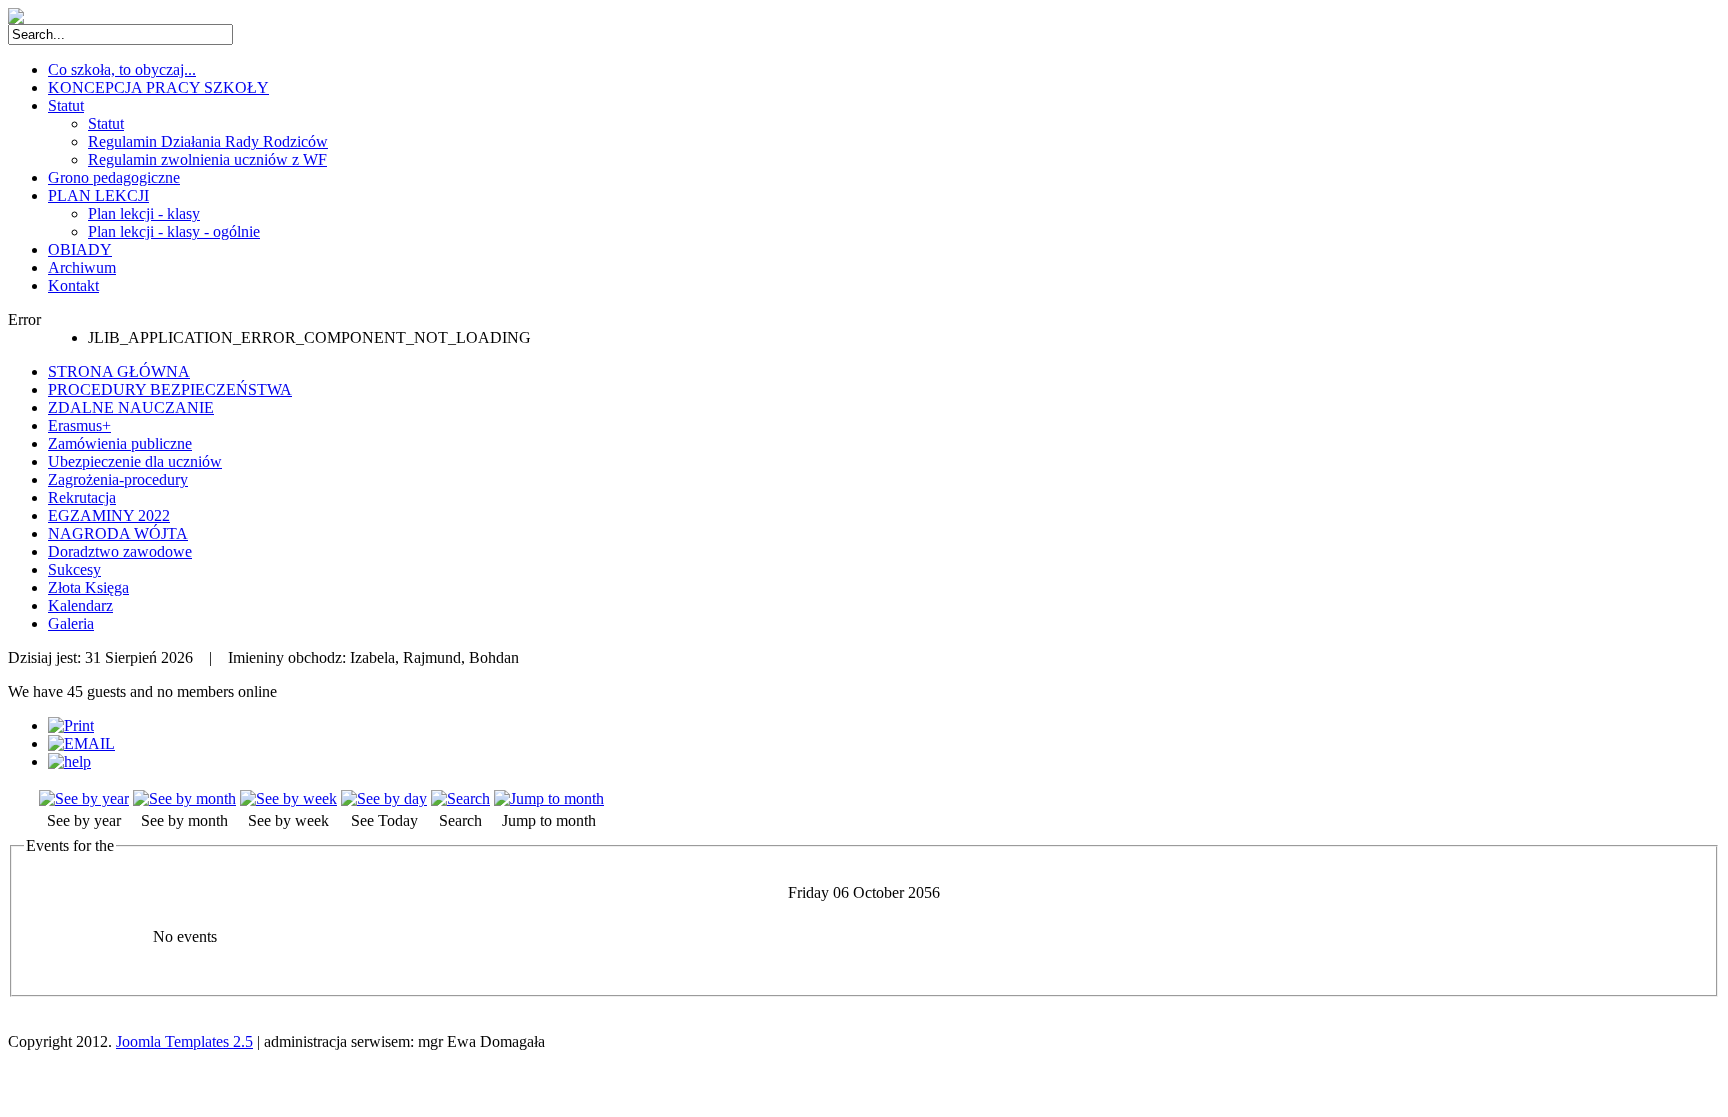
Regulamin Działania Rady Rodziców (208, 141)
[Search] (460, 798)
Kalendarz (80, 605)
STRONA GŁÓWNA (119, 371)
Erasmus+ (79, 425)
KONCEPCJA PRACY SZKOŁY (158, 87)
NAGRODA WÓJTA (118, 533)
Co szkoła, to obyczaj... (122, 69)
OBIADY (80, 249)
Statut (66, 105)
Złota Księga (88, 587)
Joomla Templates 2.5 (184, 1041)
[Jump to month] (549, 798)
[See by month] (184, 798)
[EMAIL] (81, 743)
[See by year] (84, 798)
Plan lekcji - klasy (144, 213)
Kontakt (73, 285)
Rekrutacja (82, 497)
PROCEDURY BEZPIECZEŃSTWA (170, 389)
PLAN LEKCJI (98, 195)
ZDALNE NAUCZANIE (131, 407)
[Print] (71, 725)
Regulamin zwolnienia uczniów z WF (207, 159)
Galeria (71, 623)
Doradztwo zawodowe (120, 551)
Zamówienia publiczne (120, 443)
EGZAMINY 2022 (109, 515)
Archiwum (82, 267)
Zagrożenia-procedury (118, 479)
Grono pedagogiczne (114, 177)
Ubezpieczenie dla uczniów (135, 461)
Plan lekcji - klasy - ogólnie (174, 231)
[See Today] (384, 798)
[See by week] (288, 798)
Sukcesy (74, 569)
